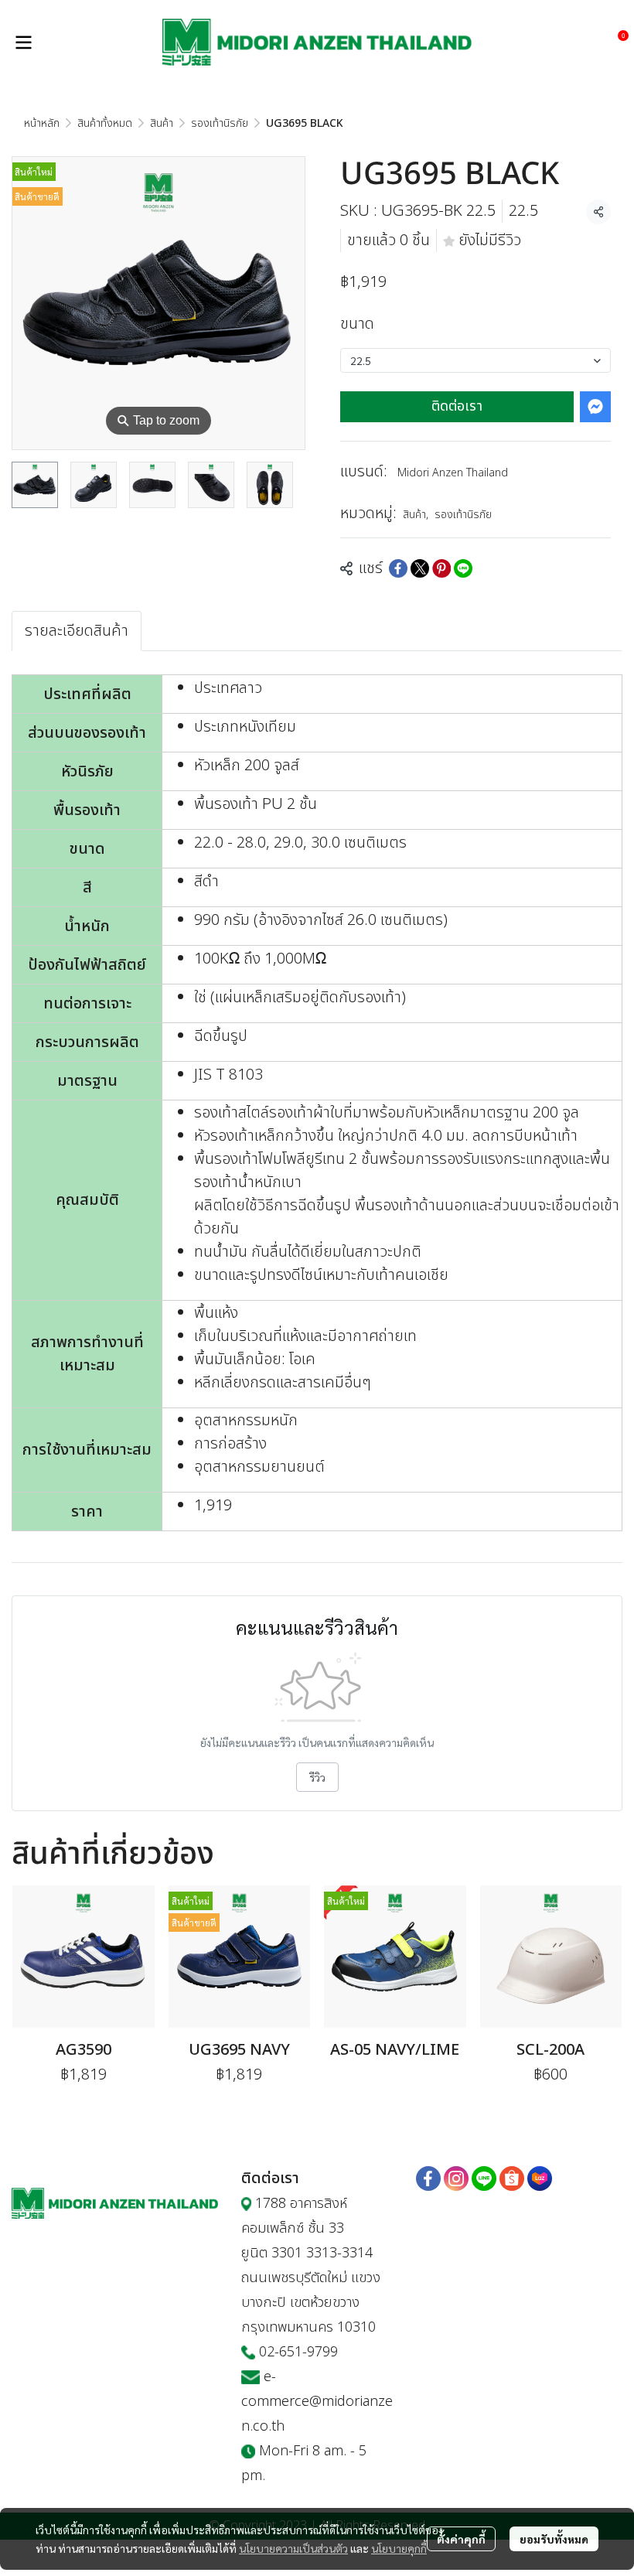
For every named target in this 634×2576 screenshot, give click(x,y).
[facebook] (428, 2179)
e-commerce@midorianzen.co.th (317, 2402)
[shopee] (512, 2179)
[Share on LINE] (463, 568)
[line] (484, 2179)
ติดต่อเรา (457, 406)
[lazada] (540, 2179)
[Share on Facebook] (398, 568)
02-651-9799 (298, 2352)
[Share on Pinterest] (441, 568)
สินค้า (162, 123)
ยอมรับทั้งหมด (554, 2539)
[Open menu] (23, 43)
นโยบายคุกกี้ (399, 2548)
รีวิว (317, 1777)
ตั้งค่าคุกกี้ (461, 2539)
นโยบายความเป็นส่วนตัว (293, 2548)
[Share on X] (420, 568)
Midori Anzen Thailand (453, 473)
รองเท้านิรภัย (220, 123)
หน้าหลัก (42, 123)
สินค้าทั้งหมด (105, 123)
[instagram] (456, 2179)
